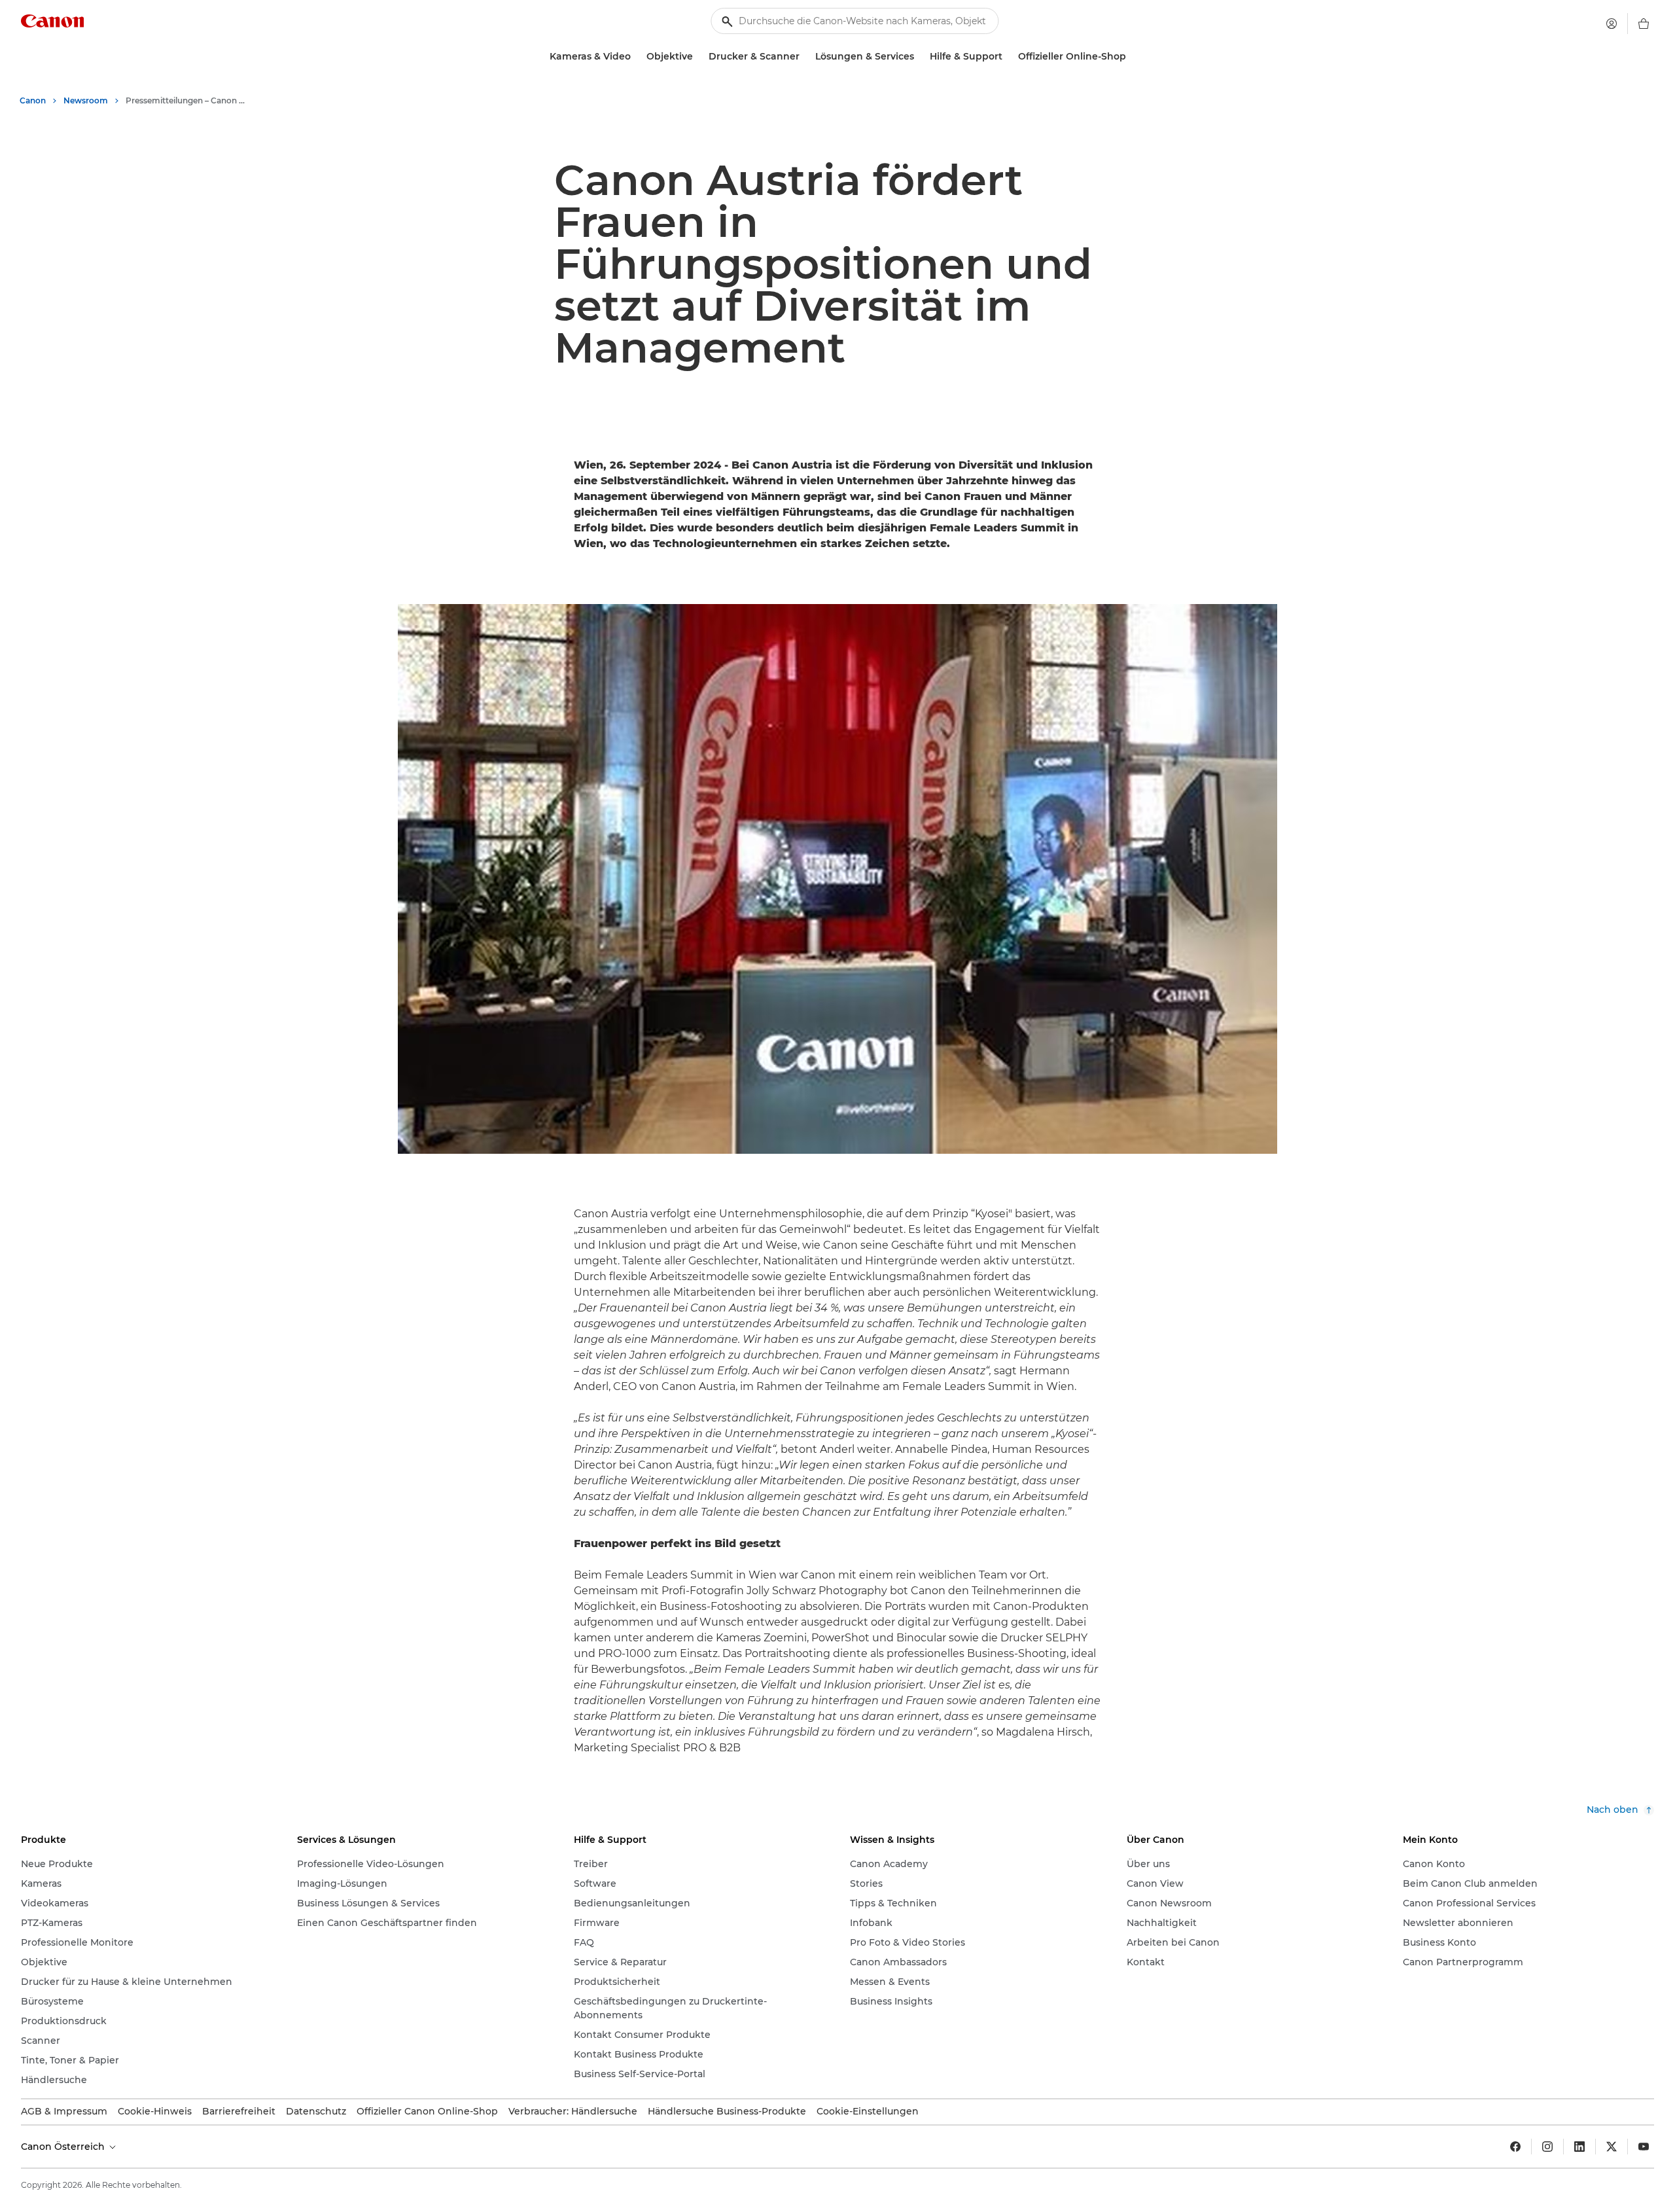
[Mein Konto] (1612, 24)
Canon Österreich (64, 2147)
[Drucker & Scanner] (805, 57)
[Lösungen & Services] (919, 57)
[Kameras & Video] (636, 57)
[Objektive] (698, 57)
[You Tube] (1644, 2147)
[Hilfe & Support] (1008, 57)
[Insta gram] (1547, 2147)
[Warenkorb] (1644, 24)
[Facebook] (1515, 2147)
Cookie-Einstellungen (868, 2111)
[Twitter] (1612, 2147)
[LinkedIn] (1579, 2147)
